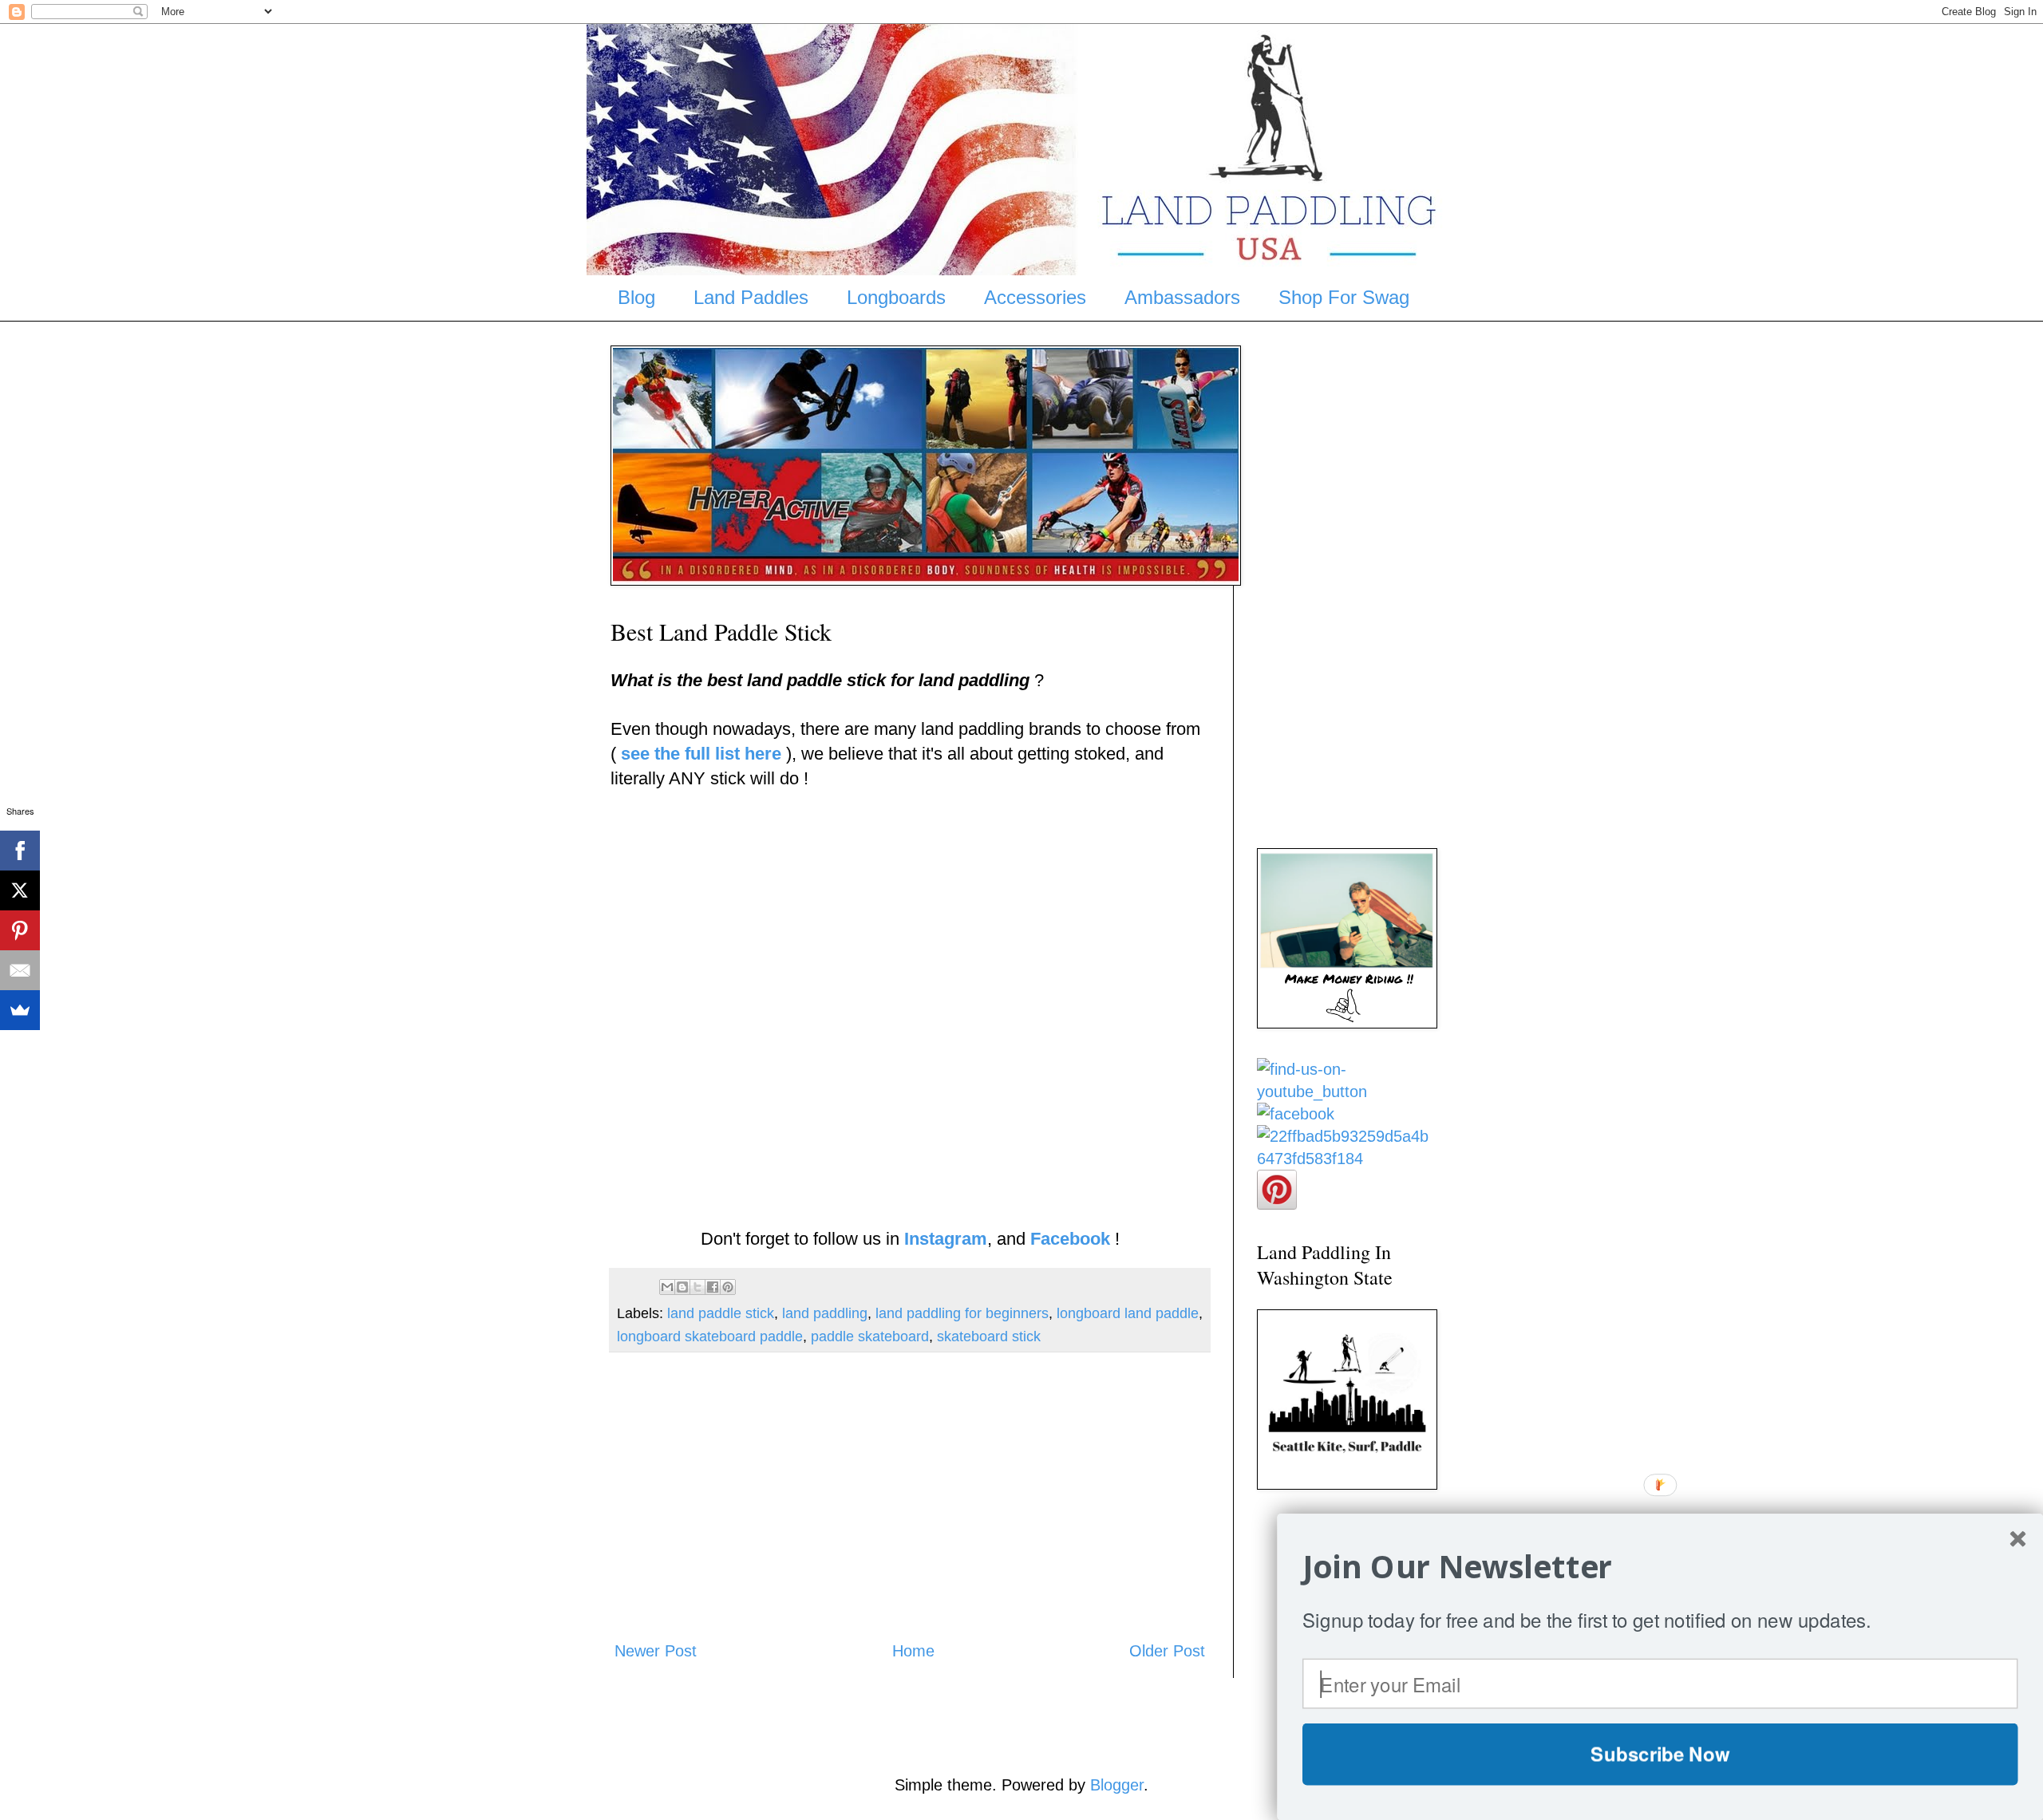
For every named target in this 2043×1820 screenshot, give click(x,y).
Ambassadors (1182, 297)
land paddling (825, 1313)
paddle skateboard (870, 1336)
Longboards (896, 297)
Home (913, 1651)
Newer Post (656, 1651)
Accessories (1035, 297)
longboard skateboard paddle (710, 1336)
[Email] (20, 970)
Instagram (946, 1239)
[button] (1660, 1567)
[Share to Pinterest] (728, 1287)
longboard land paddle (1128, 1313)
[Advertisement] (910, 1496)
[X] (20, 890)
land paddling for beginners (962, 1313)
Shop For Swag (1344, 297)
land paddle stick (721, 1313)
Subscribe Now (1660, 1754)
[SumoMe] (20, 1010)
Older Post (1167, 1651)
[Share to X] (697, 1287)
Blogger (1117, 1785)
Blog (636, 297)
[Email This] (667, 1287)
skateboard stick (989, 1336)
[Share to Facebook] (713, 1287)
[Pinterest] (20, 930)
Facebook (1070, 1239)
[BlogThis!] (682, 1287)
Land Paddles (751, 297)
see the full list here (701, 754)
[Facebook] (20, 851)
